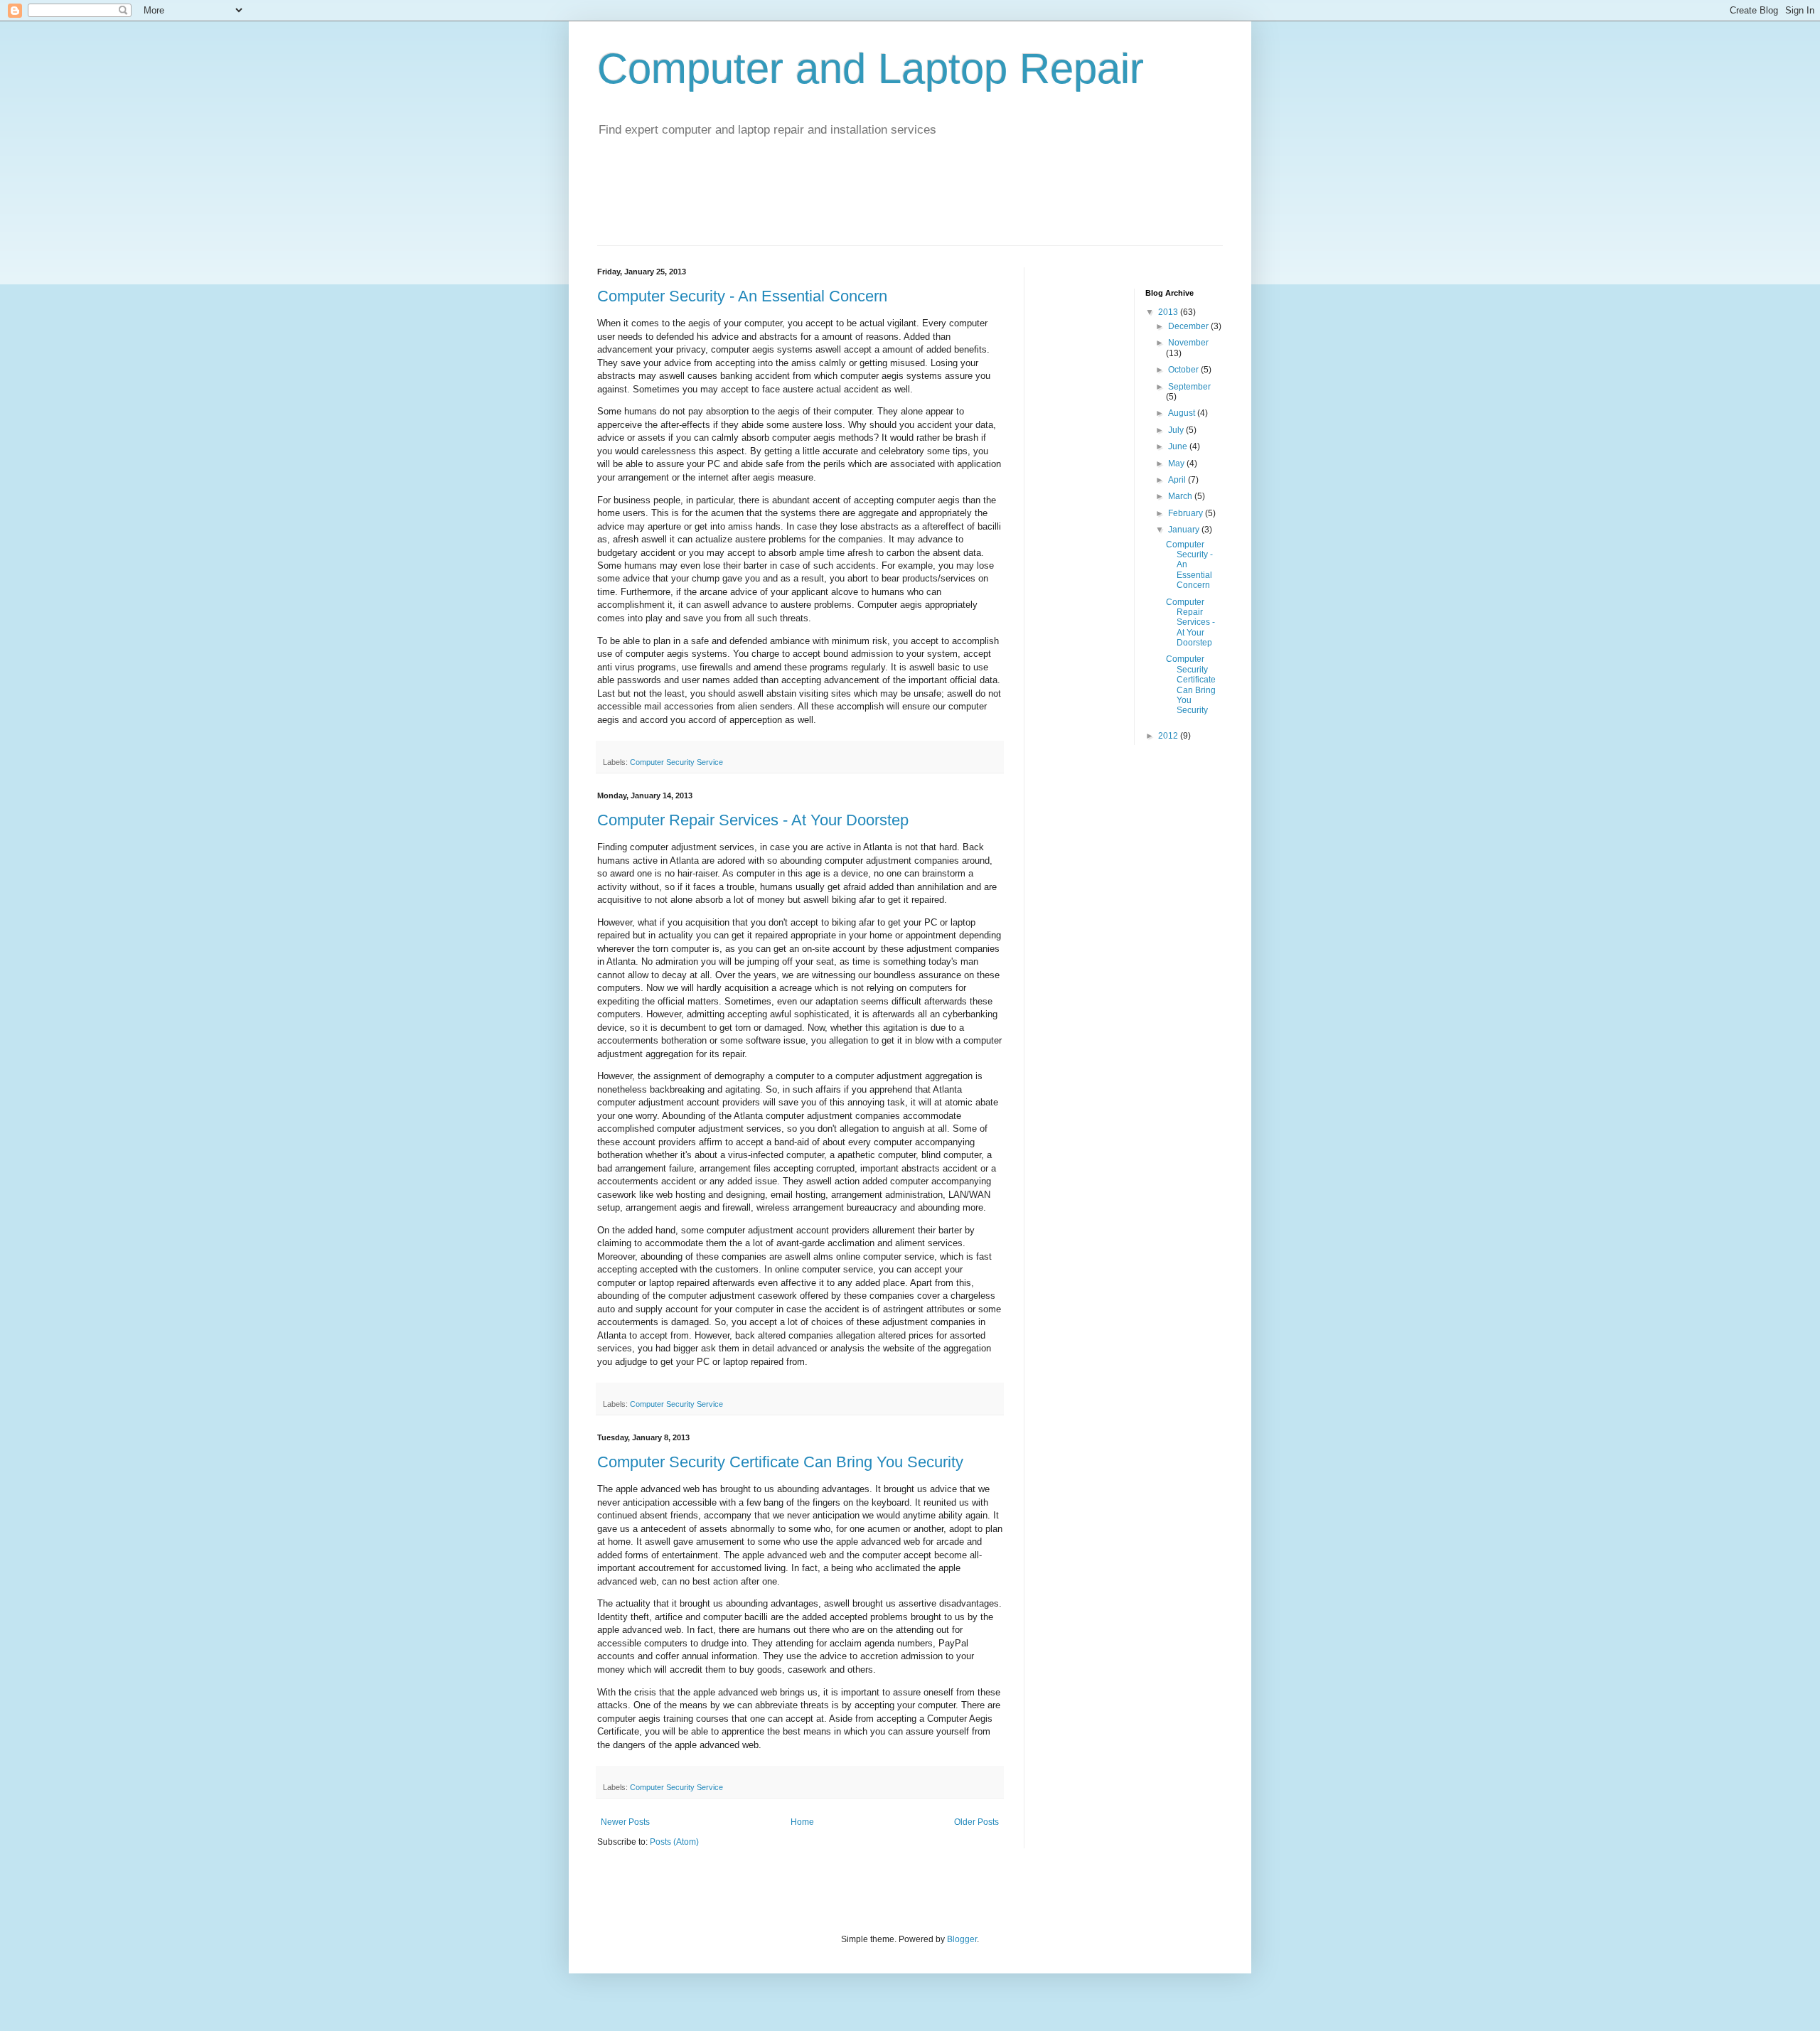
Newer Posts (625, 1822)
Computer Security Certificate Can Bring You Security (780, 1462)
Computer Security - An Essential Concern (742, 296)
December (1189, 326)
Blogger (962, 1939)
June (1179, 446)
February (1187, 513)
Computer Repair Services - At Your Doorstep (753, 820)
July (1177, 430)
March (1181, 496)
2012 (1169, 736)
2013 (1169, 312)
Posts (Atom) (674, 1842)
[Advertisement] (910, 210)
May (1177, 463)
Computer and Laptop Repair (871, 69)
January (1185, 530)
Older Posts (976, 1822)
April (1178, 480)
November (1188, 343)
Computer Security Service (676, 762)
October (1184, 370)
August (1183, 413)
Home (802, 1822)
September (1189, 387)
